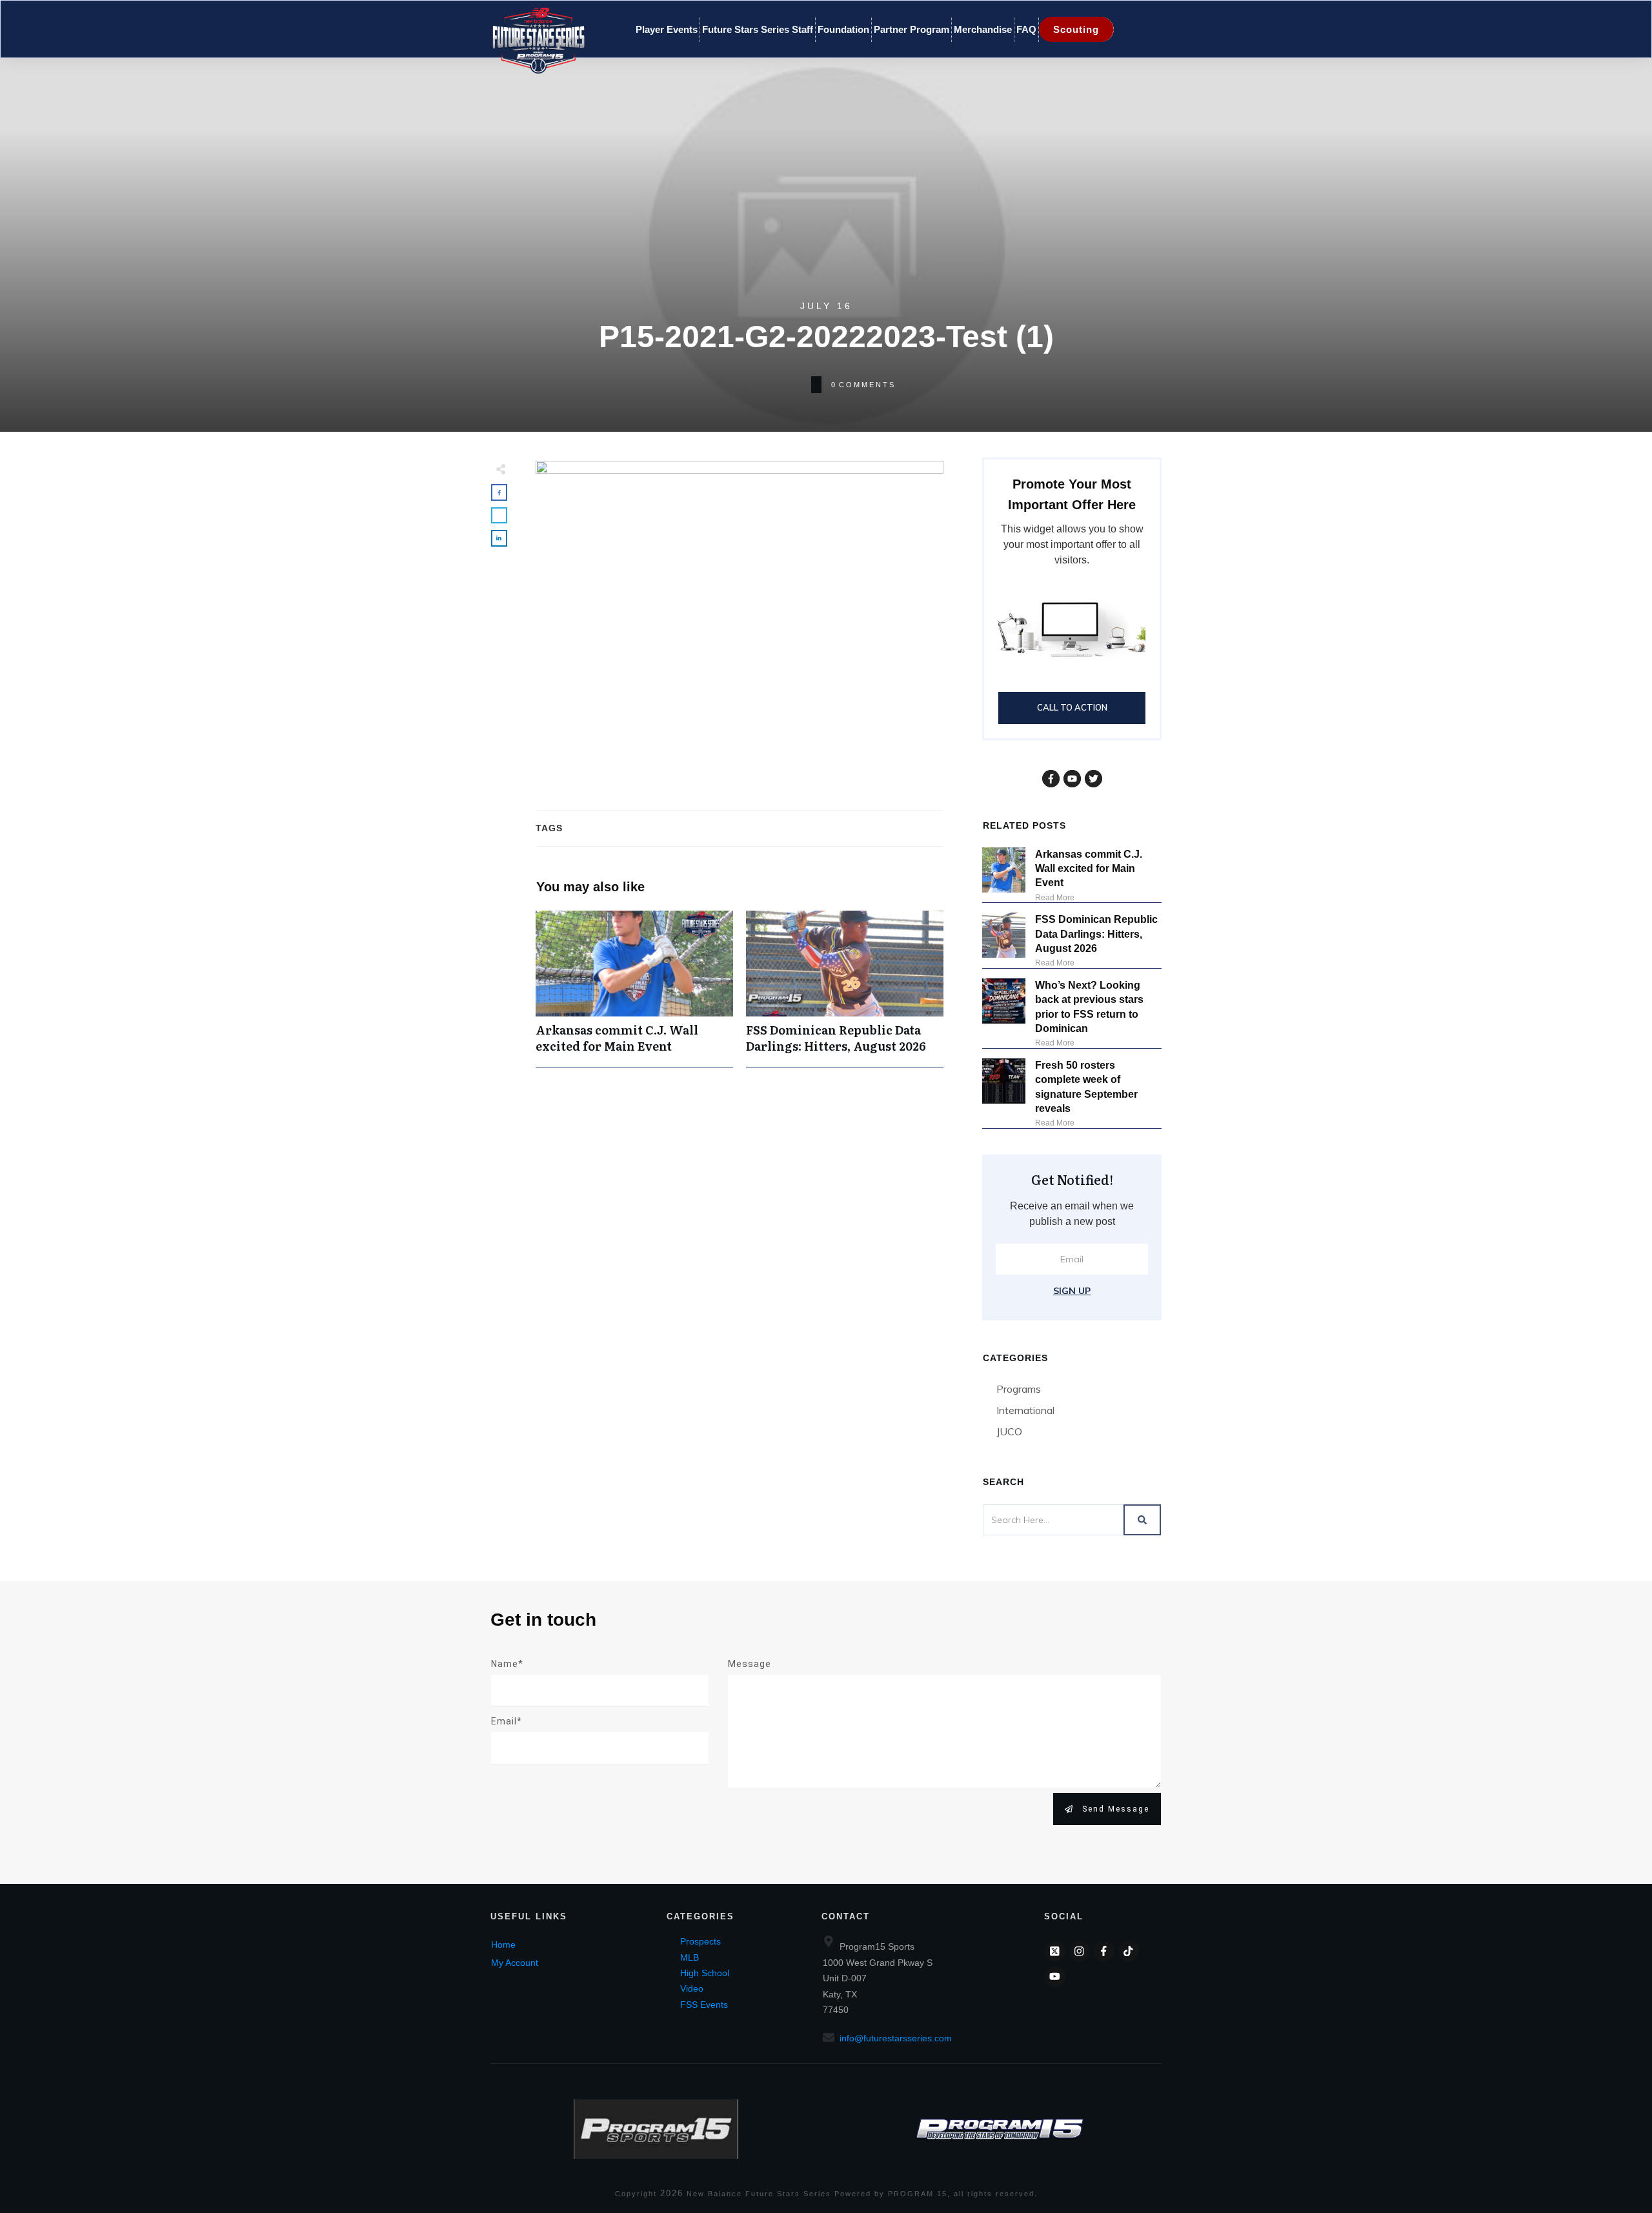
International (1025, 1410)
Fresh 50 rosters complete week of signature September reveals (1086, 1087)
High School (705, 1973)
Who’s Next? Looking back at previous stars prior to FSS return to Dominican (1089, 1007)
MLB (690, 1957)
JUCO (1009, 1431)
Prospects (700, 1941)
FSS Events (704, 2005)
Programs (1019, 1389)
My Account (515, 1963)
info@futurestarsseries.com (896, 2038)
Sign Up (1072, 1291)
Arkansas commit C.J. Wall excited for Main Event (634, 989)
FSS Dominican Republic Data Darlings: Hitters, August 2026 (845, 989)
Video (692, 1988)
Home (503, 1945)
